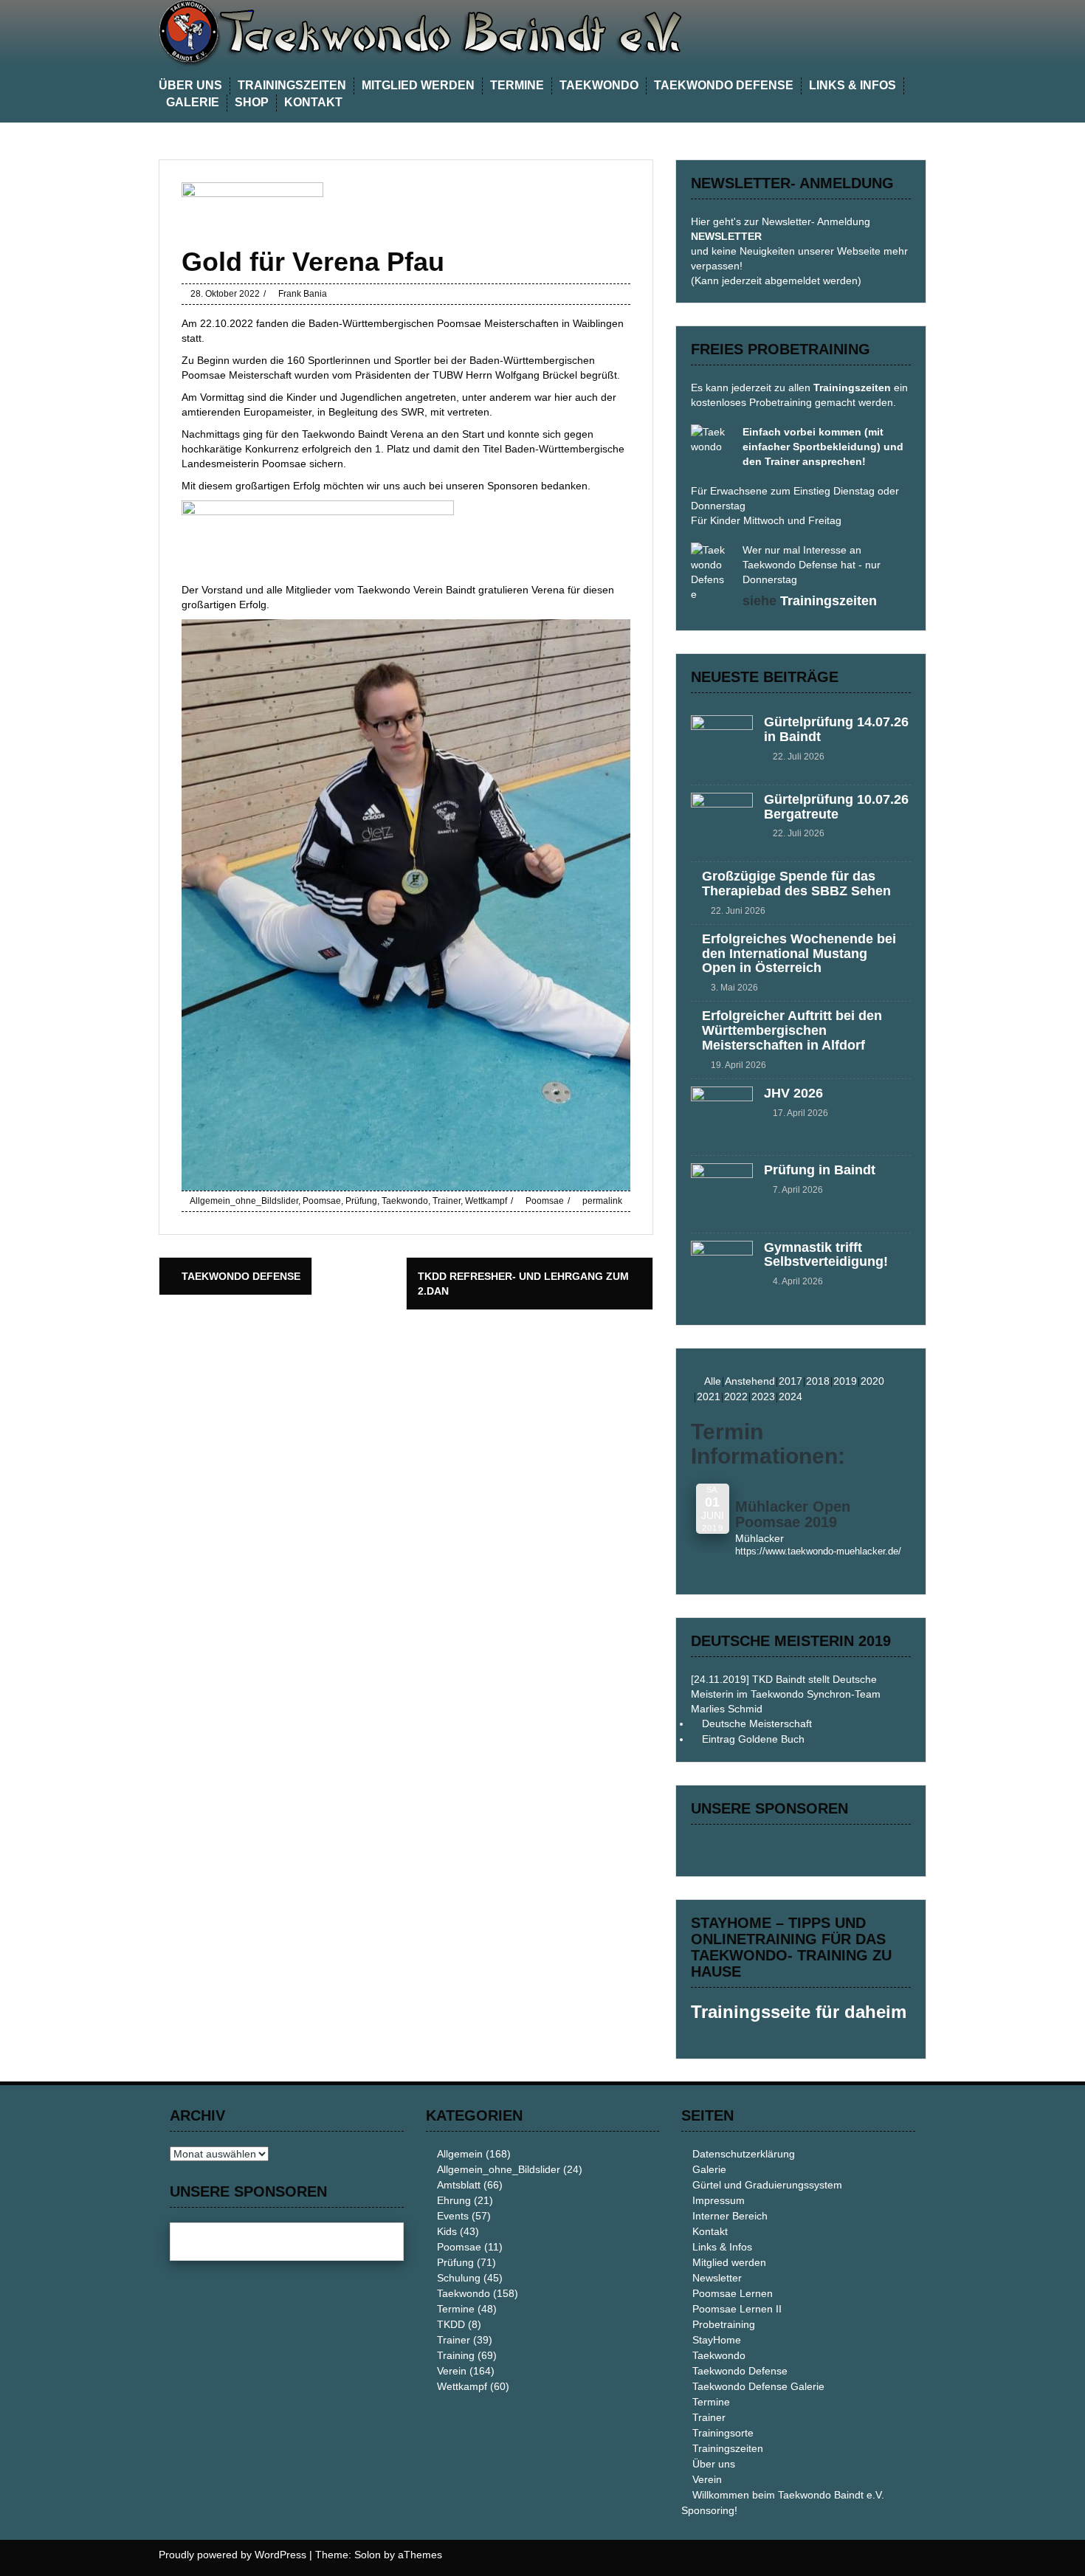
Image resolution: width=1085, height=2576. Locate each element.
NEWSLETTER (726, 236)
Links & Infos (852, 85)
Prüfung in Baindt (820, 1170)
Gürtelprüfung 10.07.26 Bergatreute (836, 807)
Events (453, 2216)
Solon (368, 2555)
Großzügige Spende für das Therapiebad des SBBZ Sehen (796, 884)
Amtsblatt (459, 2185)
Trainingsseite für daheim (799, 2012)
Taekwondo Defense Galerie (758, 2386)
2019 (845, 1381)
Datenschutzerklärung (744, 2154)
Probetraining (724, 2324)
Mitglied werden (418, 85)
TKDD (451, 2324)
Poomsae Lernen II (737, 2309)
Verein (452, 2371)
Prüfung (361, 1201)
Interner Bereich (730, 2216)
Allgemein (460, 2154)
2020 (872, 1381)
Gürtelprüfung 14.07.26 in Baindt (836, 729)
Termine (517, 85)
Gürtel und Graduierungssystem (767, 2185)
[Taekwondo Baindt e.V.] (454, 32)
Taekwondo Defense (724, 85)
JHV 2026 (793, 1093)
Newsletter (717, 2278)
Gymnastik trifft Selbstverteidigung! (826, 1255)
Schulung (459, 2278)
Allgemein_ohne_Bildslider (244, 1201)
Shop (252, 102)
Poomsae (322, 1201)
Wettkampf (486, 1201)
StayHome (717, 2340)
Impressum (719, 2200)
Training (456, 2355)
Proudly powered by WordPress (232, 2555)
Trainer (447, 1201)
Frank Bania (303, 294)
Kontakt (313, 102)
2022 (736, 1397)
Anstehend (750, 1381)
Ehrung (454, 2200)
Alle (713, 1381)
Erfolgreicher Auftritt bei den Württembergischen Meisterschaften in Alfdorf (792, 1030)
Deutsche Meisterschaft (757, 1723)
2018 (818, 1381)
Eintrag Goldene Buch (753, 1739)
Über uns (190, 85)
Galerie (193, 102)
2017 (790, 1381)
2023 (763, 1397)
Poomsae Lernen (733, 2293)
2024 (790, 1397)
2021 (709, 1397)
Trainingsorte (723, 2433)
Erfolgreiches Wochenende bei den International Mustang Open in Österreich (799, 954)
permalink (601, 1201)
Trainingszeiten (292, 85)
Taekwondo (599, 85)
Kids (447, 2231)
